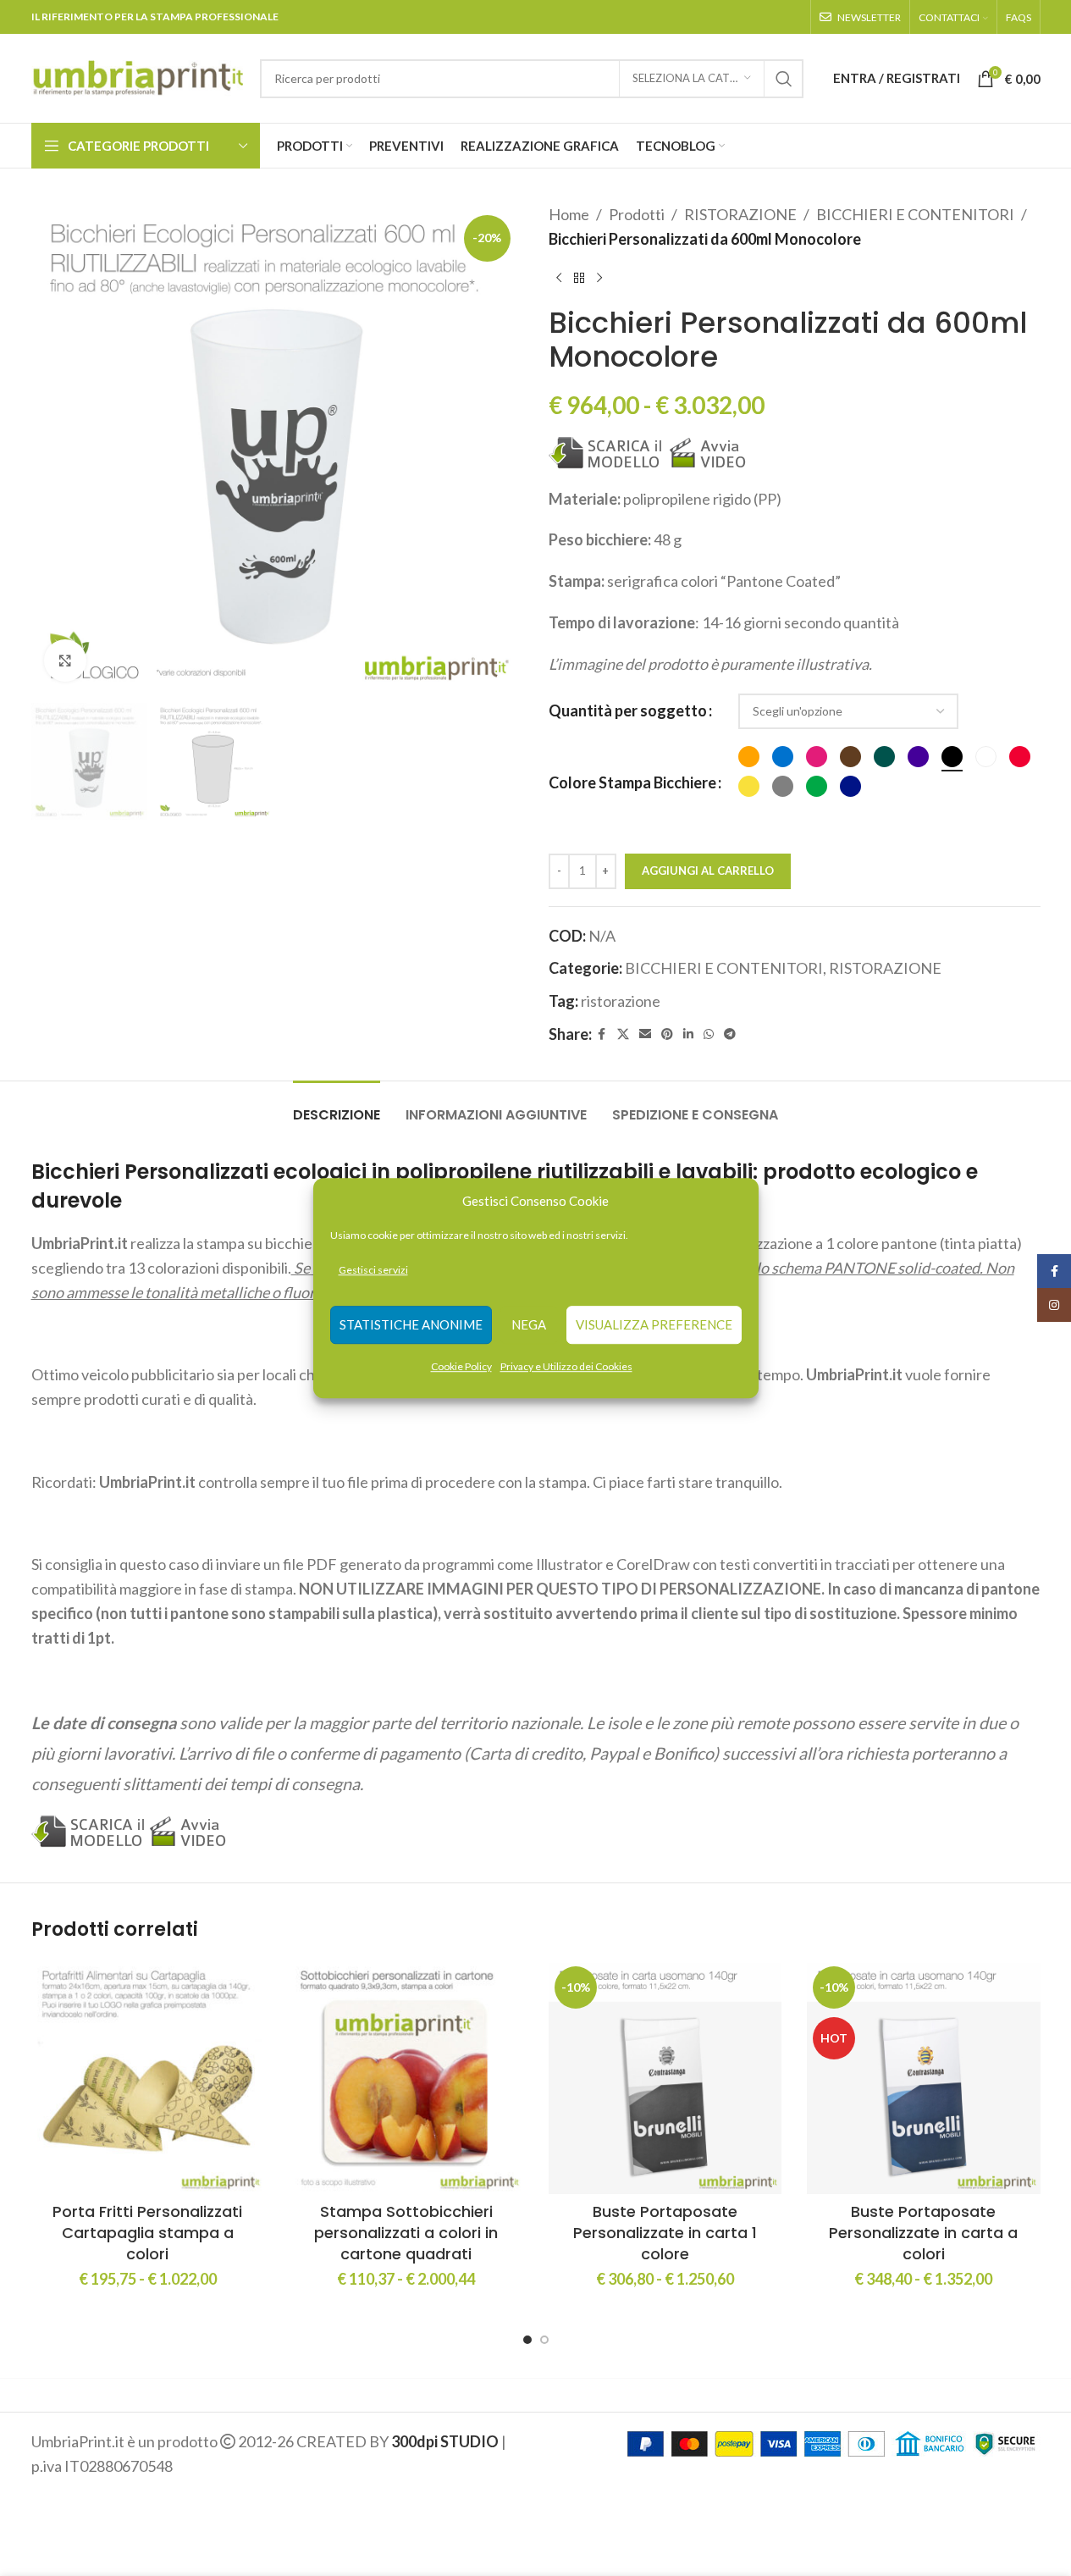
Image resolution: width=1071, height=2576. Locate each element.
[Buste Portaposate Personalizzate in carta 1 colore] (665, 2077)
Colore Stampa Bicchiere (632, 782)
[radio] (749, 757)
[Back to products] (579, 279)
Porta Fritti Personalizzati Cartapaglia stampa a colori (147, 2233)
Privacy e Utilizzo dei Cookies (566, 1366)
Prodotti (637, 214)
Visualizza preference (654, 1325)
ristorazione (621, 1001)
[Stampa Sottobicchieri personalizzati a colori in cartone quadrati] (406, 2077)
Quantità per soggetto (628, 710)
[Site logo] (137, 76)
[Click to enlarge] (65, 661)
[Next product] (599, 279)
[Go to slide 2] (544, 2340)
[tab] (337, 1106)
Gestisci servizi (373, 1270)
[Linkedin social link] (688, 1034)
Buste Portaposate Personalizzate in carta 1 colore (665, 2233)
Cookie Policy (461, 1366)
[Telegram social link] (730, 1034)
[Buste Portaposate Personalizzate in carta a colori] (924, 2077)
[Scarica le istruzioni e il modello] (606, 451)
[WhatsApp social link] (709, 1034)
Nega (529, 1325)
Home (569, 214)
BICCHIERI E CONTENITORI (915, 214)
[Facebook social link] (602, 1034)
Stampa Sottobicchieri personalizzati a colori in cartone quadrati (406, 2233)
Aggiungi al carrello (708, 871)
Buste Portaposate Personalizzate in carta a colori (923, 2233)
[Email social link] (645, 1034)
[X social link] (623, 1034)
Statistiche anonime (411, 1325)
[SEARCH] (784, 79)
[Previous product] (559, 279)
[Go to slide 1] (527, 2340)
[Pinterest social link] (667, 1034)
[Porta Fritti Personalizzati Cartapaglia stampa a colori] (148, 2077)
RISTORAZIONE (740, 214)
